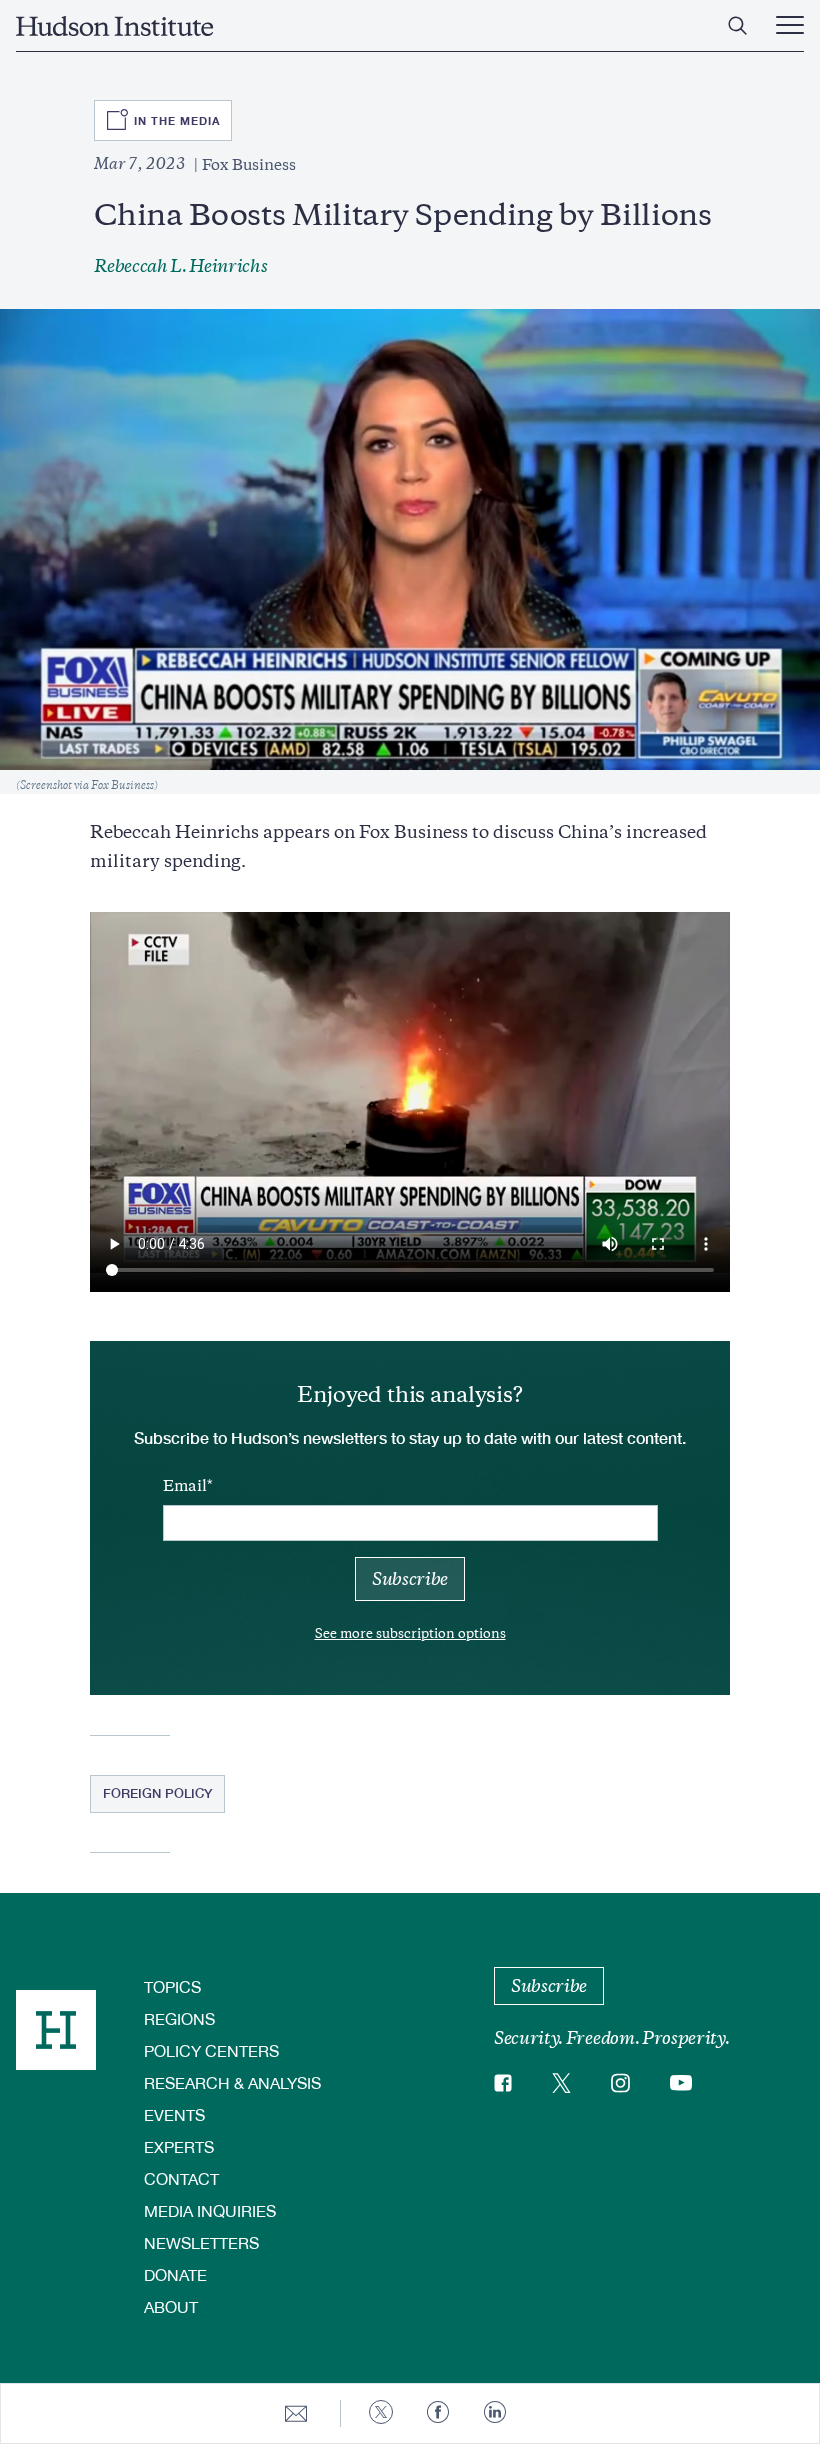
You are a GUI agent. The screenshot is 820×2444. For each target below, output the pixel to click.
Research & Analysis (232, 2082)
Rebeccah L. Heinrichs (180, 266)
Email (185, 1486)
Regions (179, 2018)
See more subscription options (410, 1633)
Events (174, 2114)
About (171, 2306)
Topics (172, 1986)
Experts (179, 2146)
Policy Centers (211, 2050)
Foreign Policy (157, 1793)
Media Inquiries (210, 2210)
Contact (181, 2178)
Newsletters (201, 2242)
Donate (175, 2274)
